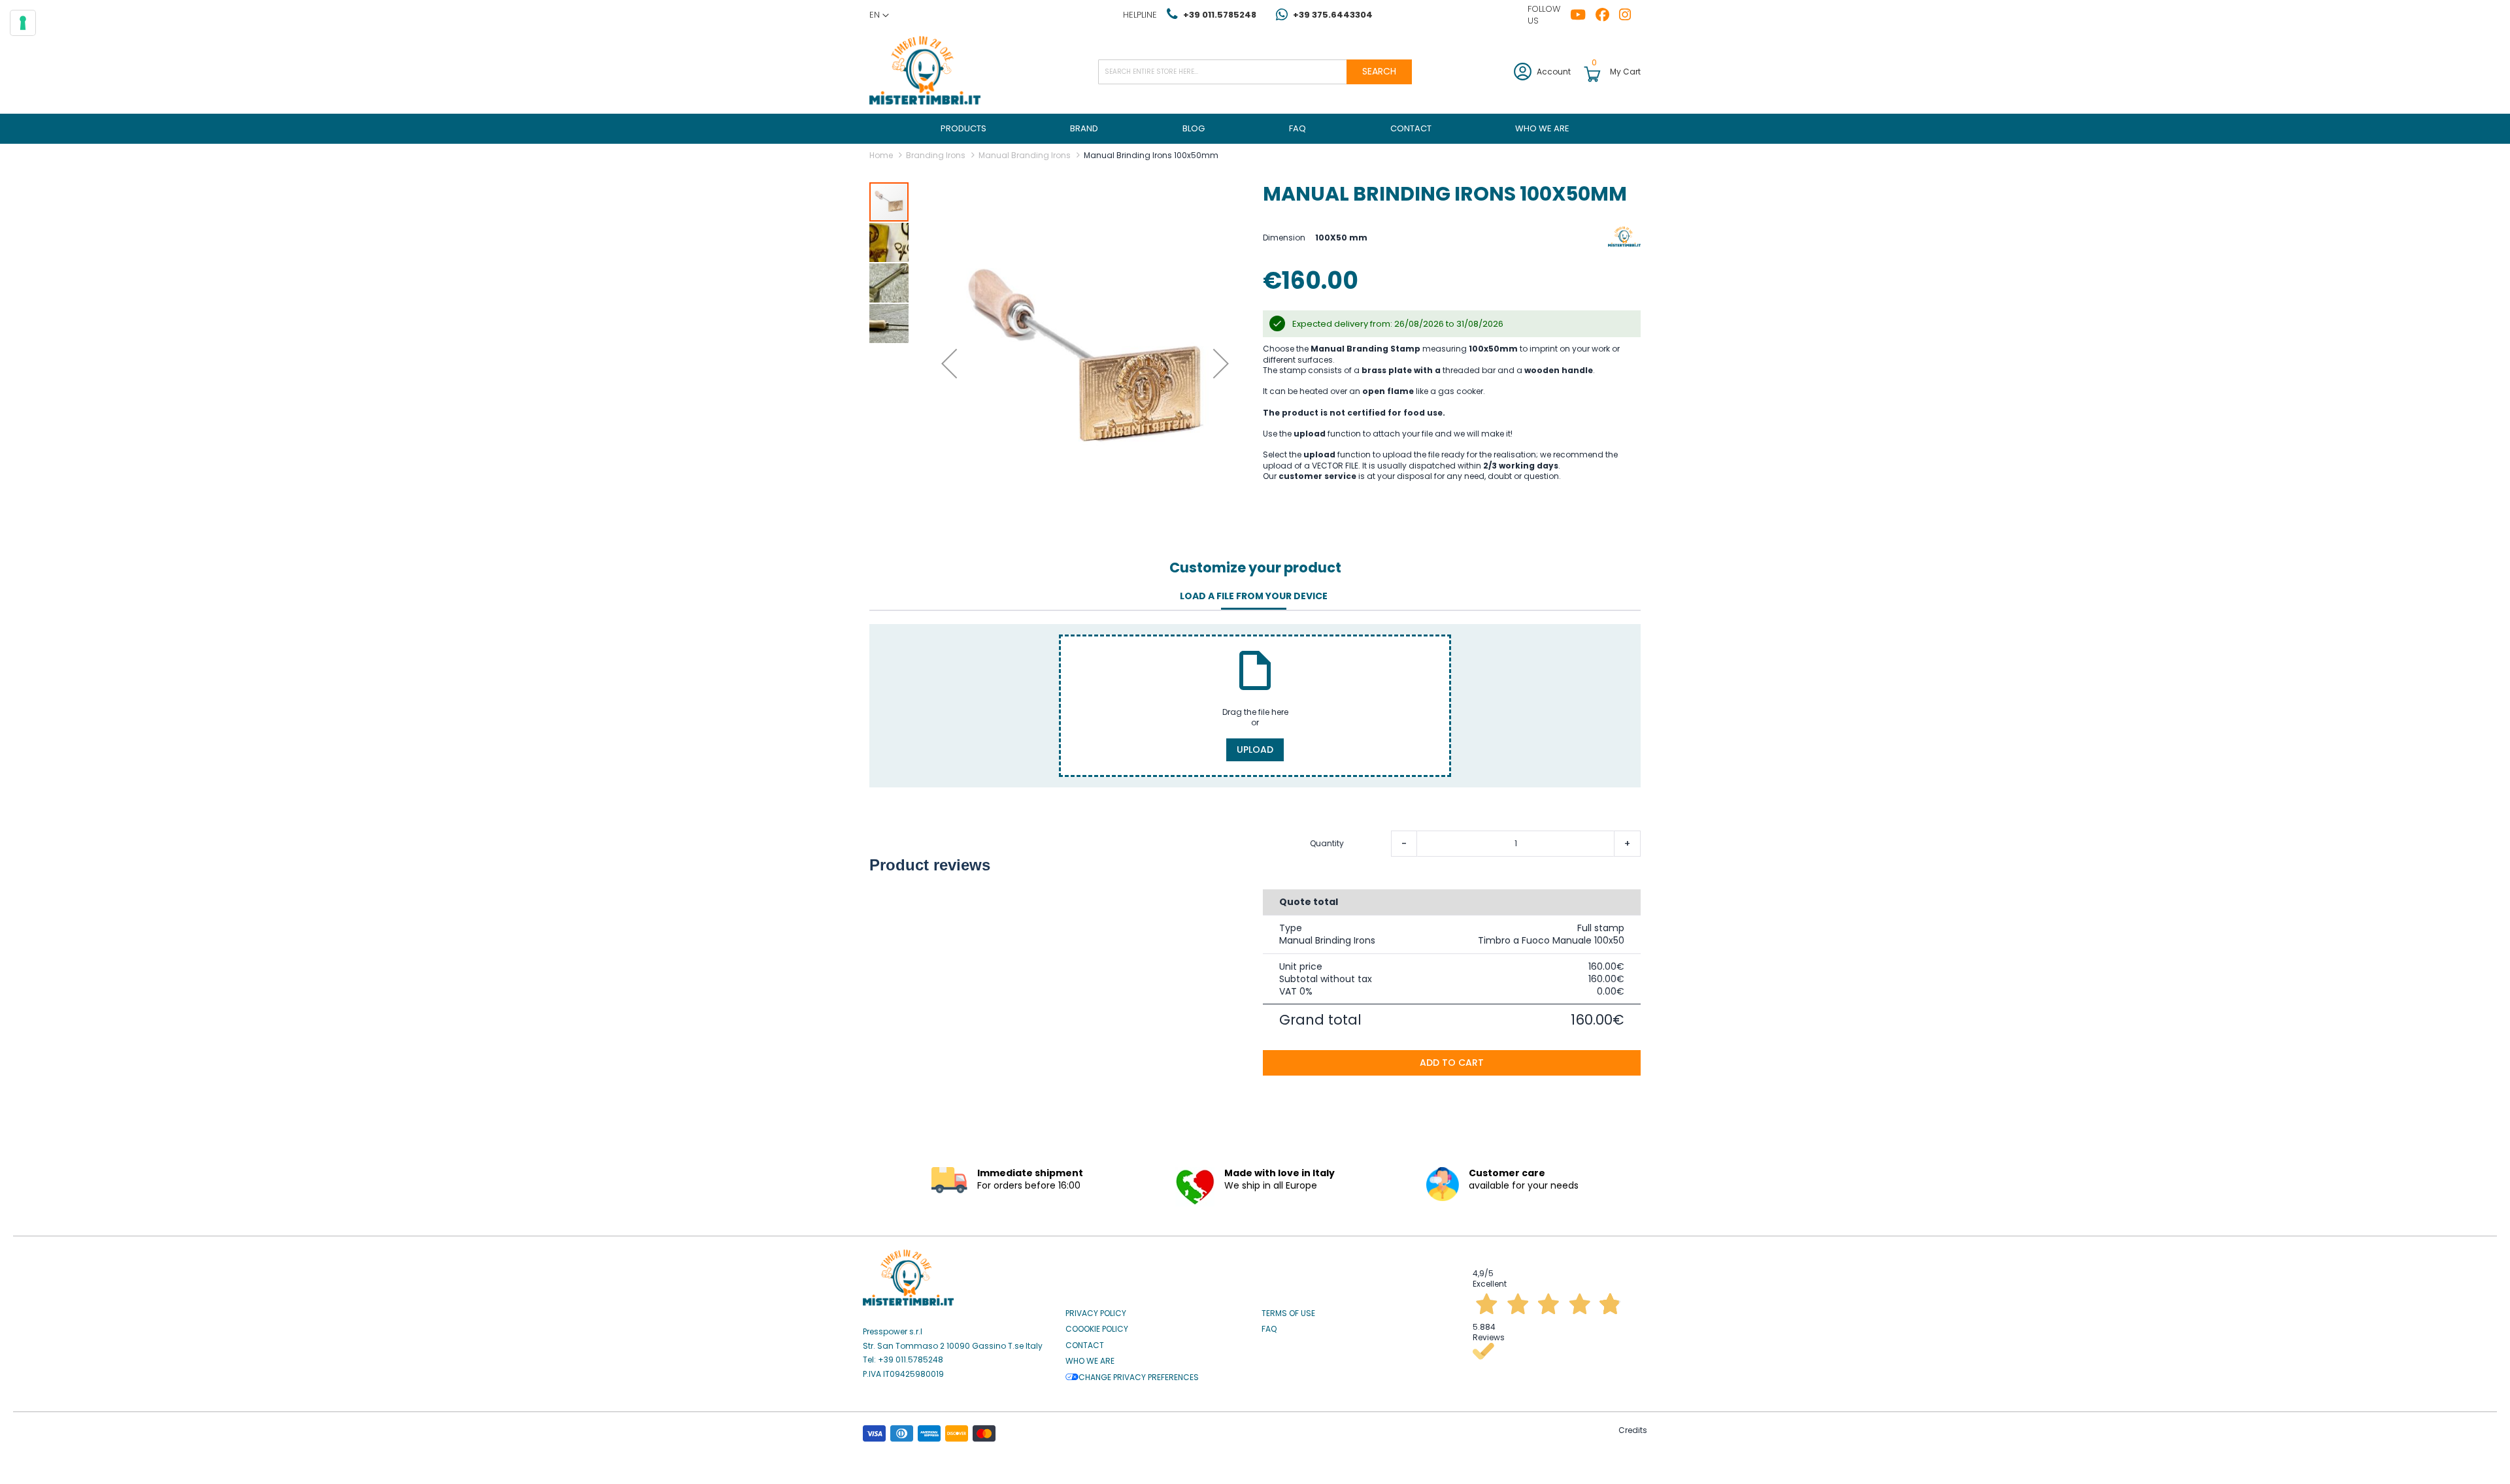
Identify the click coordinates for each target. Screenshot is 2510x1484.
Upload (1255, 750)
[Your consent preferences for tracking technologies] (23, 23)
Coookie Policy (1097, 1329)
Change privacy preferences (1139, 1377)
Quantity (1327, 844)
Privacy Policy (1096, 1313)
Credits (1633, 1430)
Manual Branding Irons (1025, 155)
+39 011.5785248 (1220, 15)
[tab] (1254, 597)
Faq (1269, 1329)
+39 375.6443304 (1333, 15)
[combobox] (1255, 72)
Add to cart (1452, 1063)
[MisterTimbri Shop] (925, 72)
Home (881, 155)
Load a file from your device (1254, 596)
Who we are (1090, 1361)
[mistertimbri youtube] (1583, 15)
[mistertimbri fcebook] (1607, 15)
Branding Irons (936, 155)
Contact (1085, 1345)
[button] (879, 15)
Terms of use (1288, 1313)
